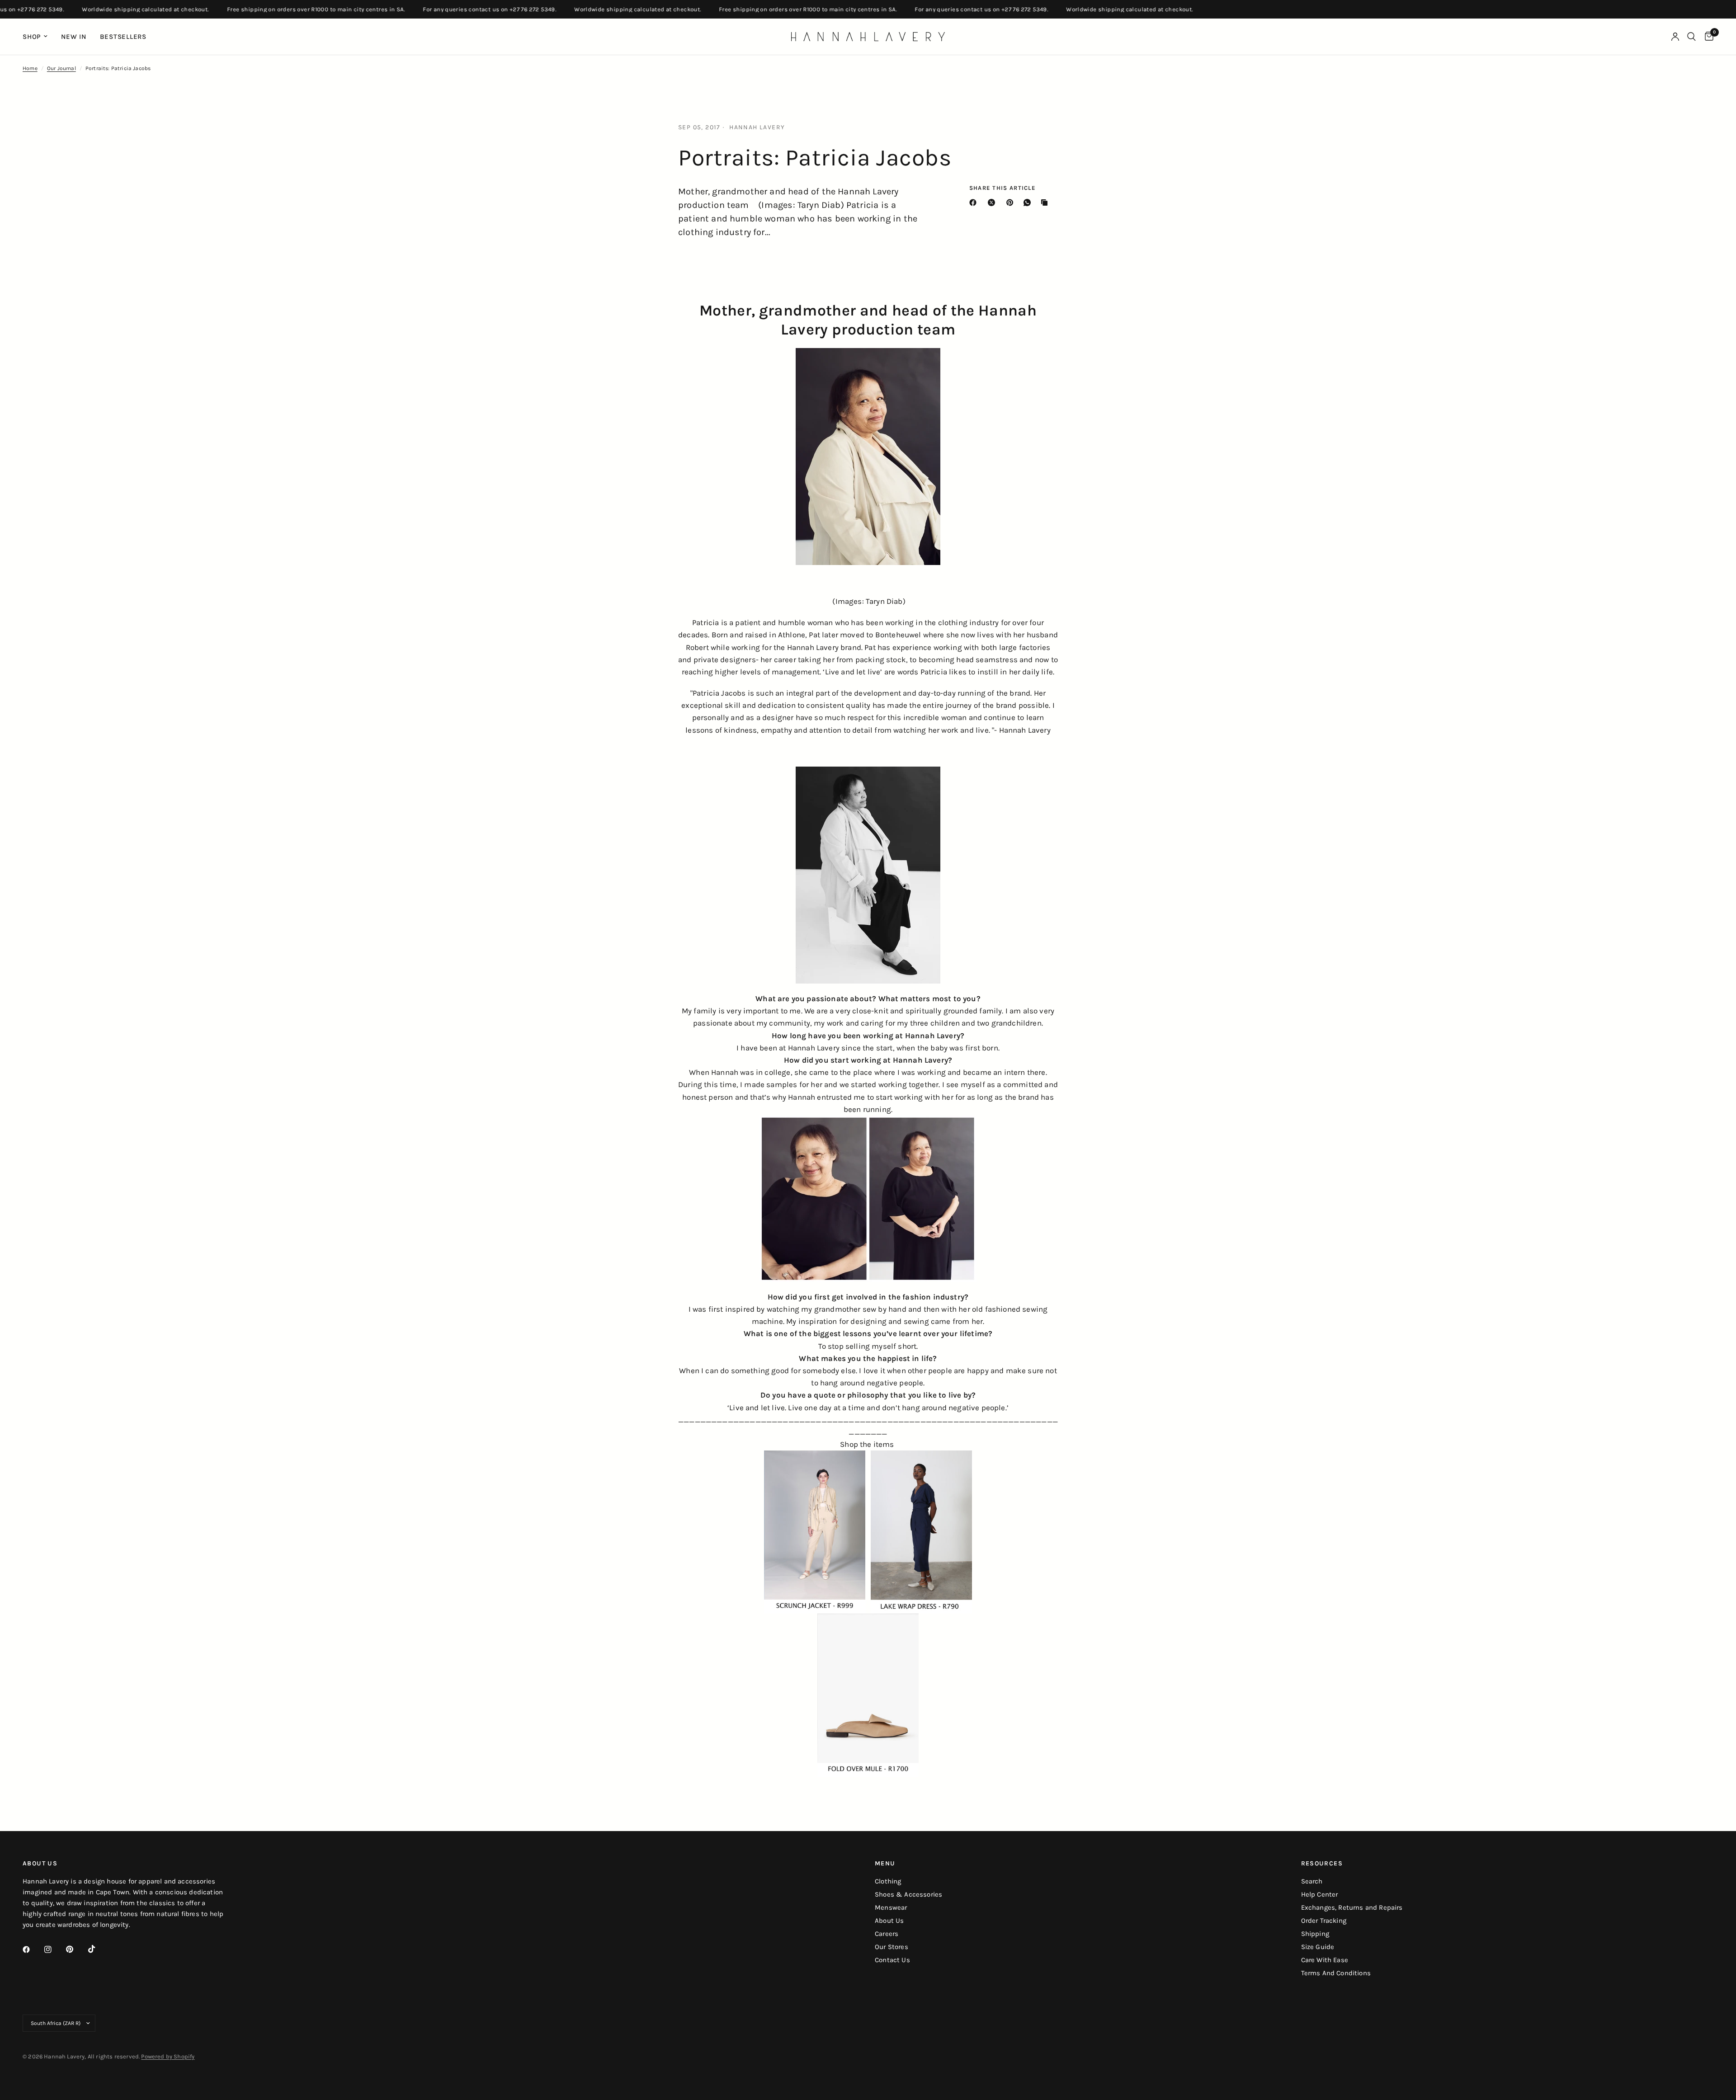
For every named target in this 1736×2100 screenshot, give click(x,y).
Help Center (1320, 1894)
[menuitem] (38, 37)
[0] (1707, 37)
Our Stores (892, 1947)
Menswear (891, 1907)
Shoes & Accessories (908, 1894)
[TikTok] (98, 1949)
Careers (887, 1934)
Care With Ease (1325, 1960)
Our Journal (61, 68)
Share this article (1002, 188)
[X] (993, 202)
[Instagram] (54, 1949)
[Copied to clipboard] (1046, 202)
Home (30, 68)
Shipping (1315, 1934)
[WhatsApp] (1029, 202)
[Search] (1691, 37)
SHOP (32, 37)
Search (1312, 1881)
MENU (885, 1864)
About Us (889, 1921)
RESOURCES (1322, 1864)
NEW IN (74, 37)
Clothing (888, 1881)
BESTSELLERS (123, 37)
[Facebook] (975, 202)
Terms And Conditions (1336, 1973)
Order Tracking (1324, 1921)
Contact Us (892, 1960)
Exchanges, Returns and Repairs (1352, 1907)
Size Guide (1318, 1947)
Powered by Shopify (168, 2056)
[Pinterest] (1012, 202)
